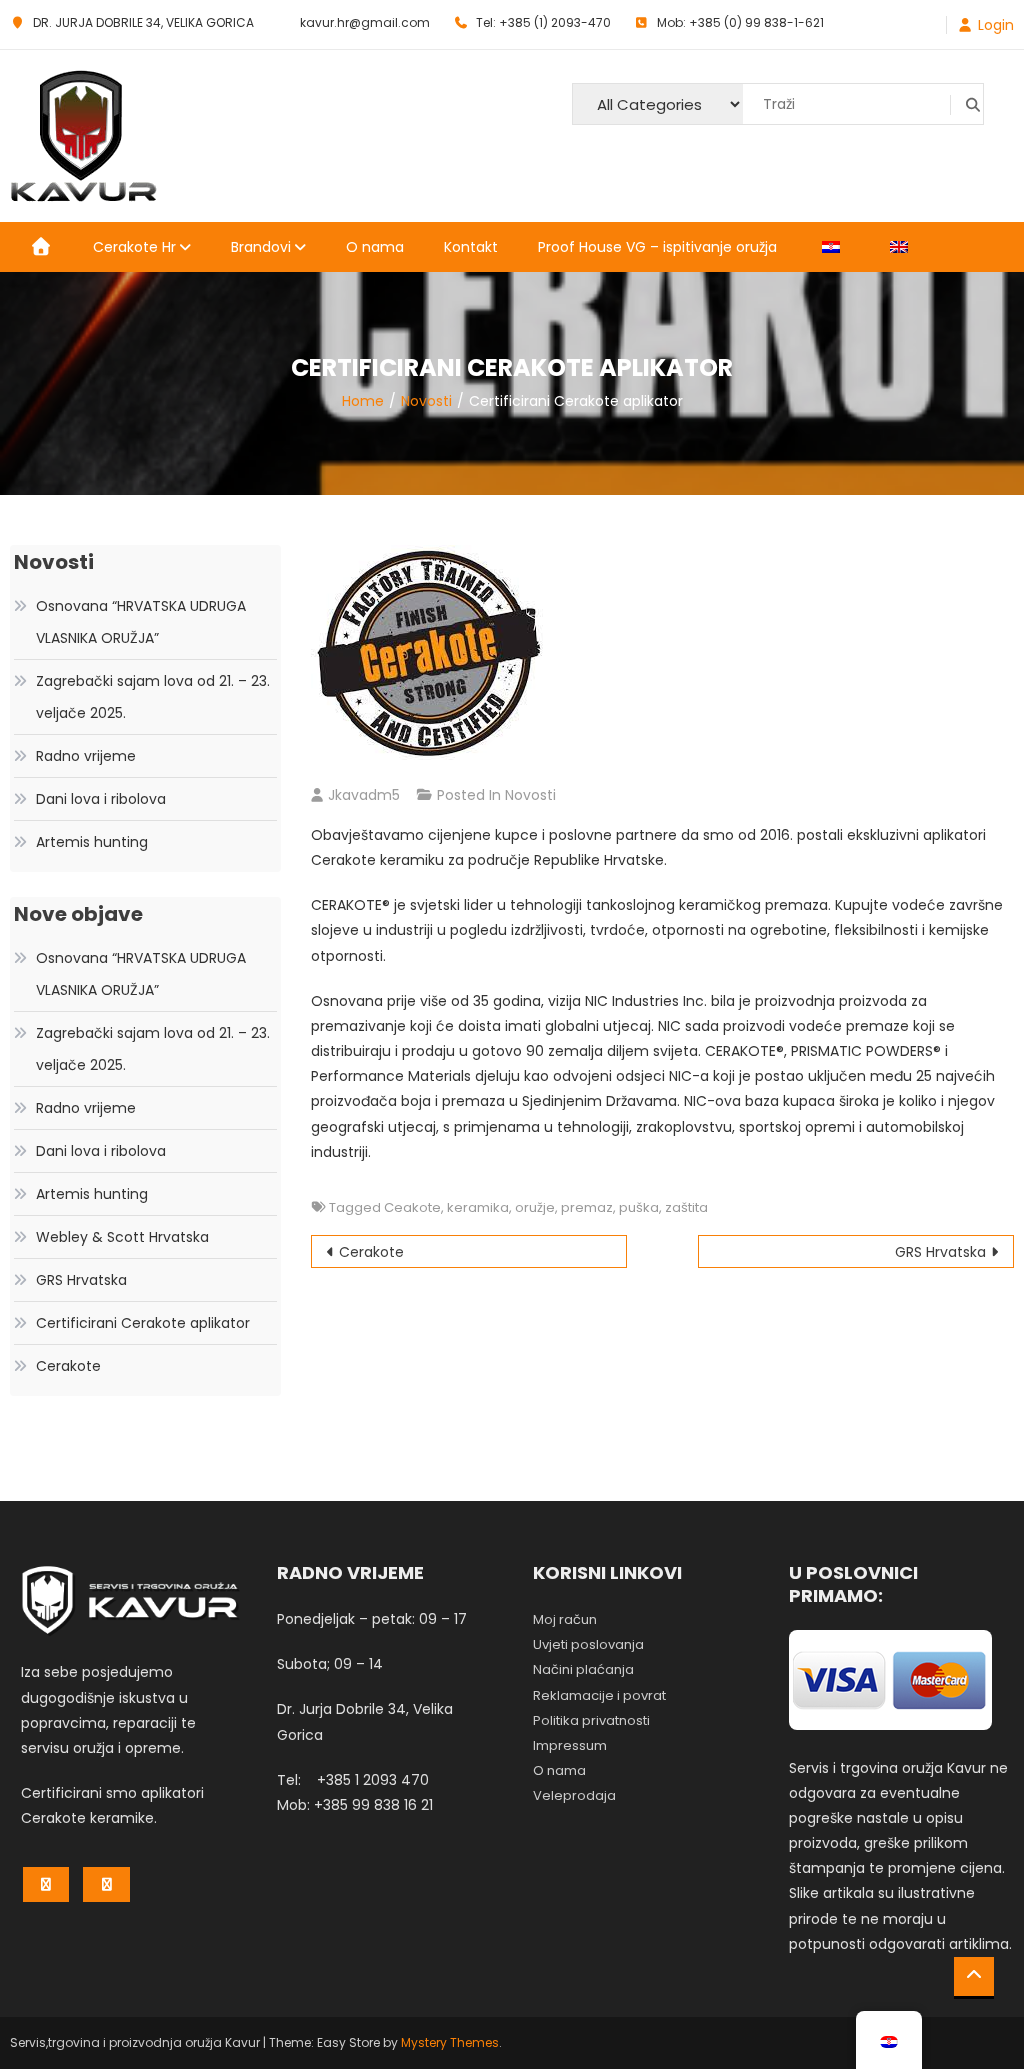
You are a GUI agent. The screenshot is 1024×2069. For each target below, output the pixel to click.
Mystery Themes (450, 2042)
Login (996, 25)
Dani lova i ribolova (101, 799)
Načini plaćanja (583, 1669)
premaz (587, 1207)
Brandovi (261, 247)
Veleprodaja (574, 1795)
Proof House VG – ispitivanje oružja (657, 247)
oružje (535, 1207)
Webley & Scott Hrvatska (122, 1237)
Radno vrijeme (86, 756)
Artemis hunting (92, 842)
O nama (375, 247)
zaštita (686, 1207)
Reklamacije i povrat (599, 1695)
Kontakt (471, 247)
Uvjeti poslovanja (588, 1644)
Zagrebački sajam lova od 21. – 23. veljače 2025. (153, 697)
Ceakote (412, 1207)
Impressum (570, 1745)
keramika (478, 1207)
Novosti (530, 795)
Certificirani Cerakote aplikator (143, 1323)
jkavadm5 (364, 795)
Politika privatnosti (591, 1720)
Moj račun (565, 1619)
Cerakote (371, 1252)
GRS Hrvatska (940, 1252)
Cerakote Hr (134, 247)
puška (639, 1207)
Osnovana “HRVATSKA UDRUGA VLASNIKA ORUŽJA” (141, 622)
